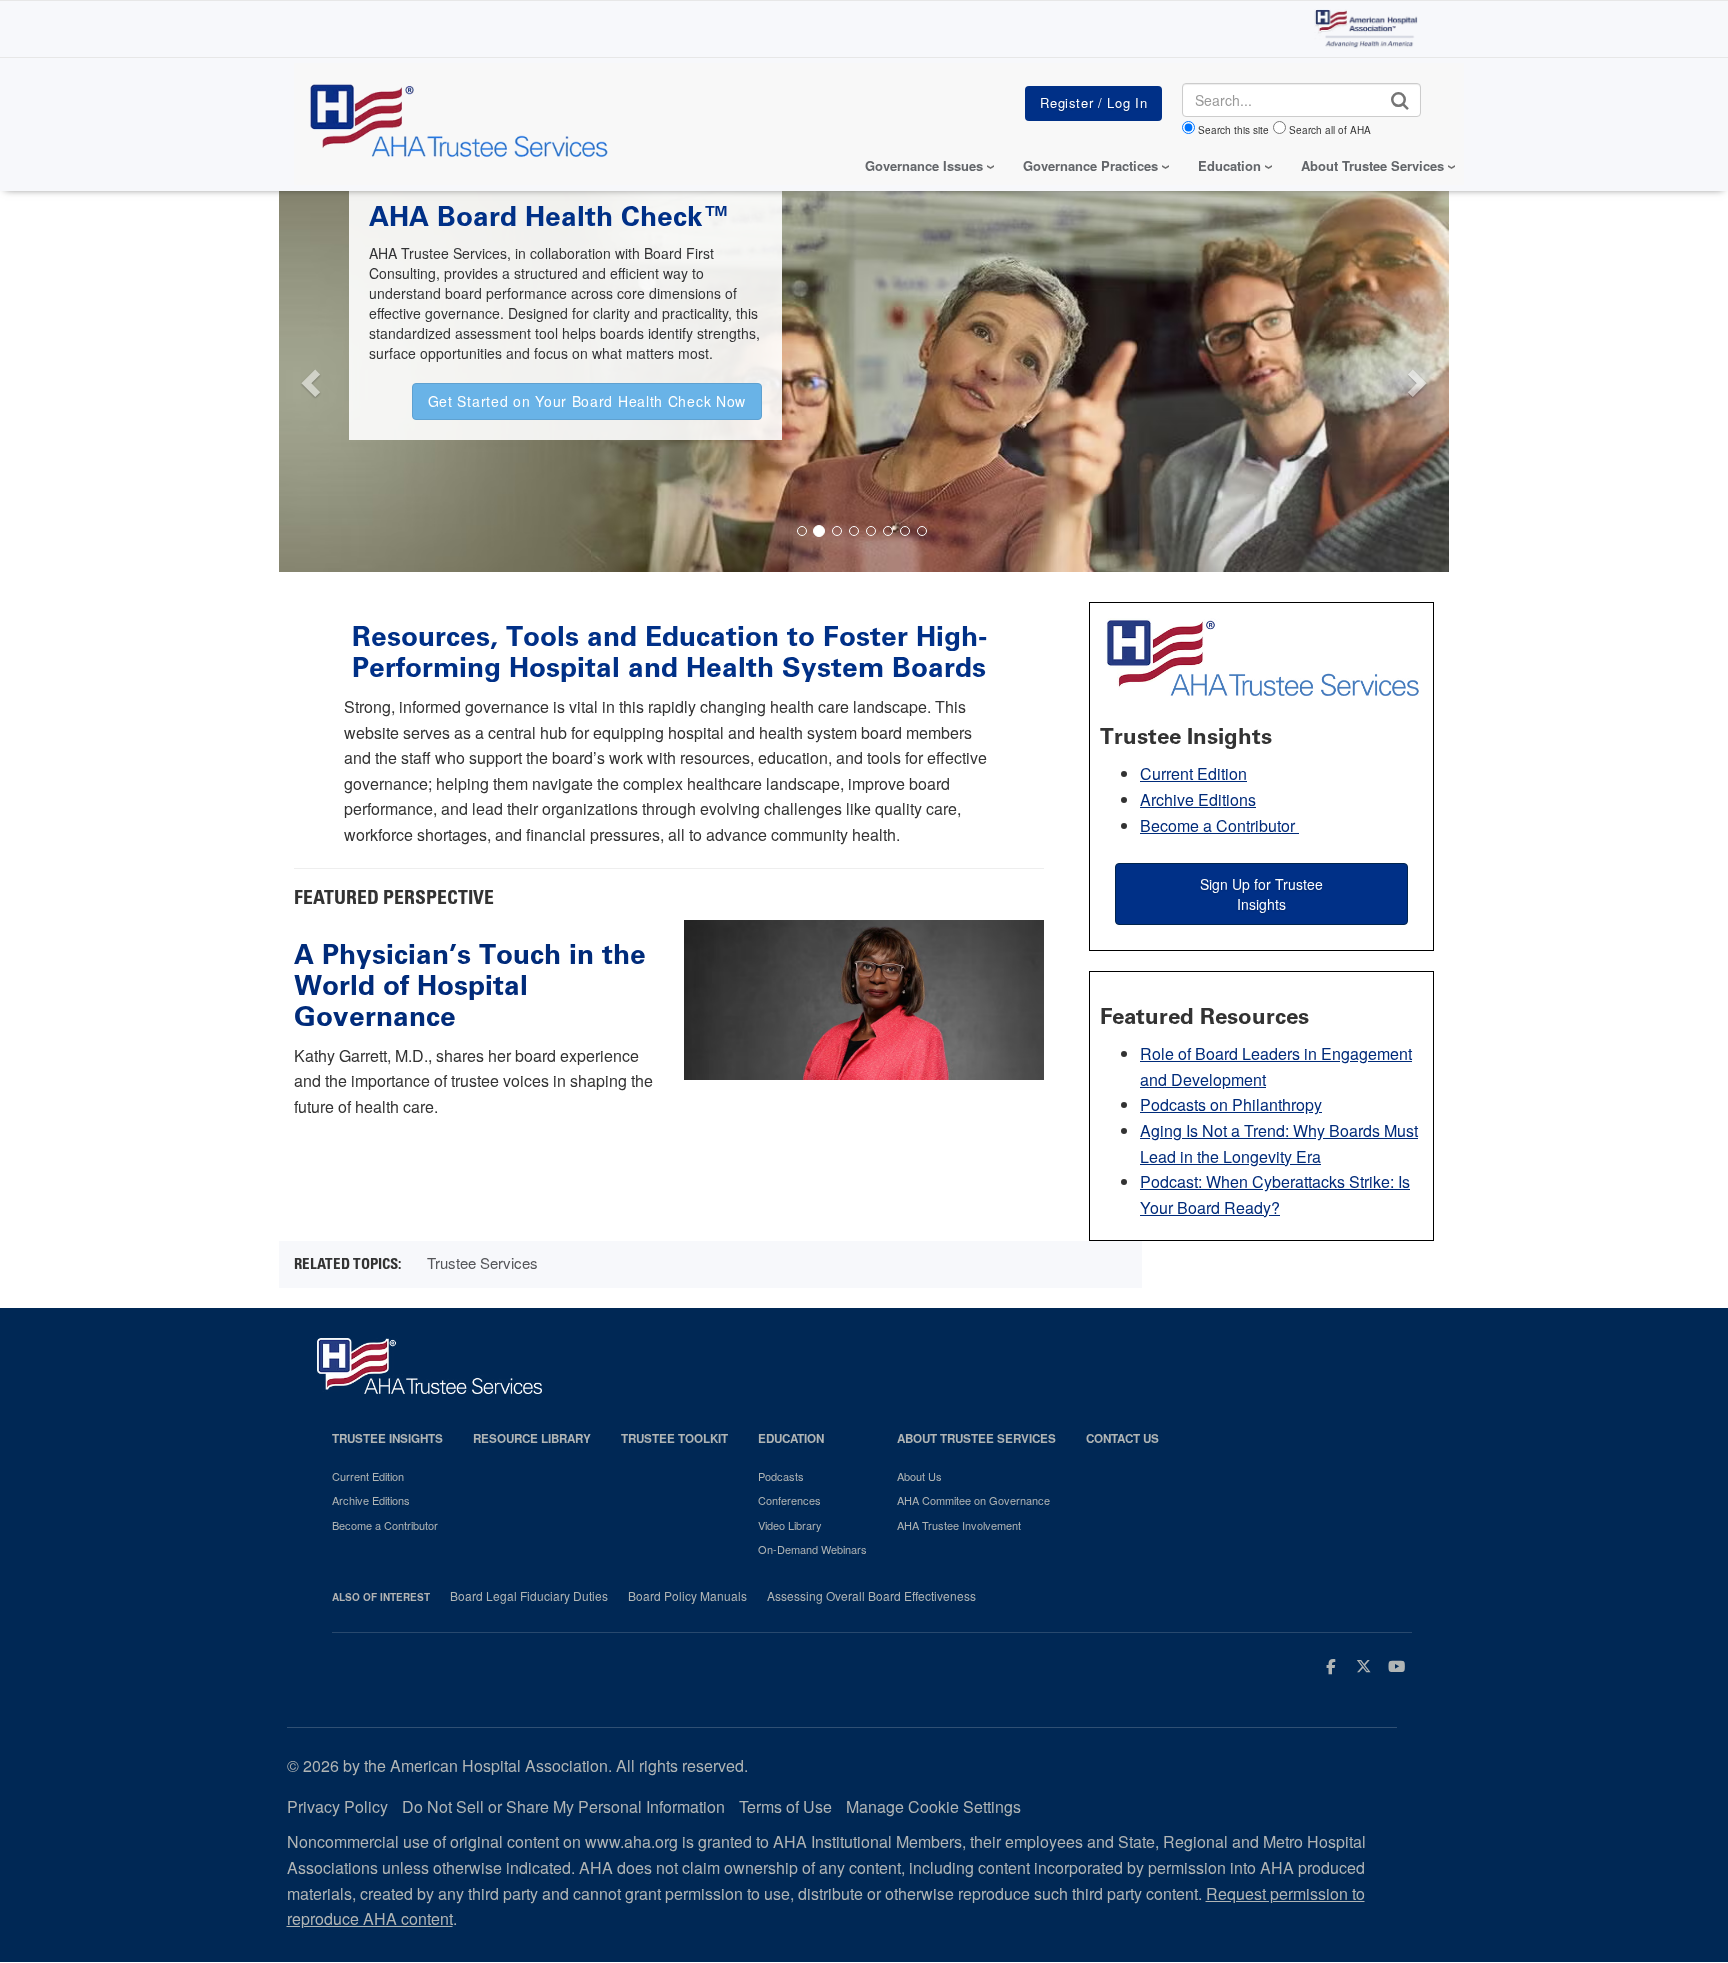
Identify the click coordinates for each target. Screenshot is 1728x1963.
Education (791, 1438)
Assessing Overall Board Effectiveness (871, 1596)
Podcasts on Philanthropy (1231, 1104)
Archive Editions (1198, 799)
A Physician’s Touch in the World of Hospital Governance (470, 985)
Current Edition (1193, 773)
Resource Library (532, 1438)
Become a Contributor (1219, 825)
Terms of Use (785, 1806)
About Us (919, 1476)
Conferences (789, 1500)
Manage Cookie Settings (933, 1806)
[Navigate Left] (308, 377)
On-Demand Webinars (812, 1549)
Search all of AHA (1330, 130)
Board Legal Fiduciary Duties (529, 1596)
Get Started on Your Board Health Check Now (587, 401)
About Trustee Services (1372, 165)
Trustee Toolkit (674, 1438)
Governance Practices (1090, 165)
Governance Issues (924, 165)
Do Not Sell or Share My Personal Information (563, 1806)
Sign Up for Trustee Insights (1261, 894)
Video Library (790, 1525)
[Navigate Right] (1420, 377)
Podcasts (781, 1476)
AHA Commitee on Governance (973, 1500)
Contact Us (1122, 1438)
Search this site (1233, 130)
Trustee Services (482, 1262)
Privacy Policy (337, 1806)
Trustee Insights (387, 1438)
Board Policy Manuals (687, 1596)
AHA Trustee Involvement (959, 1525)
